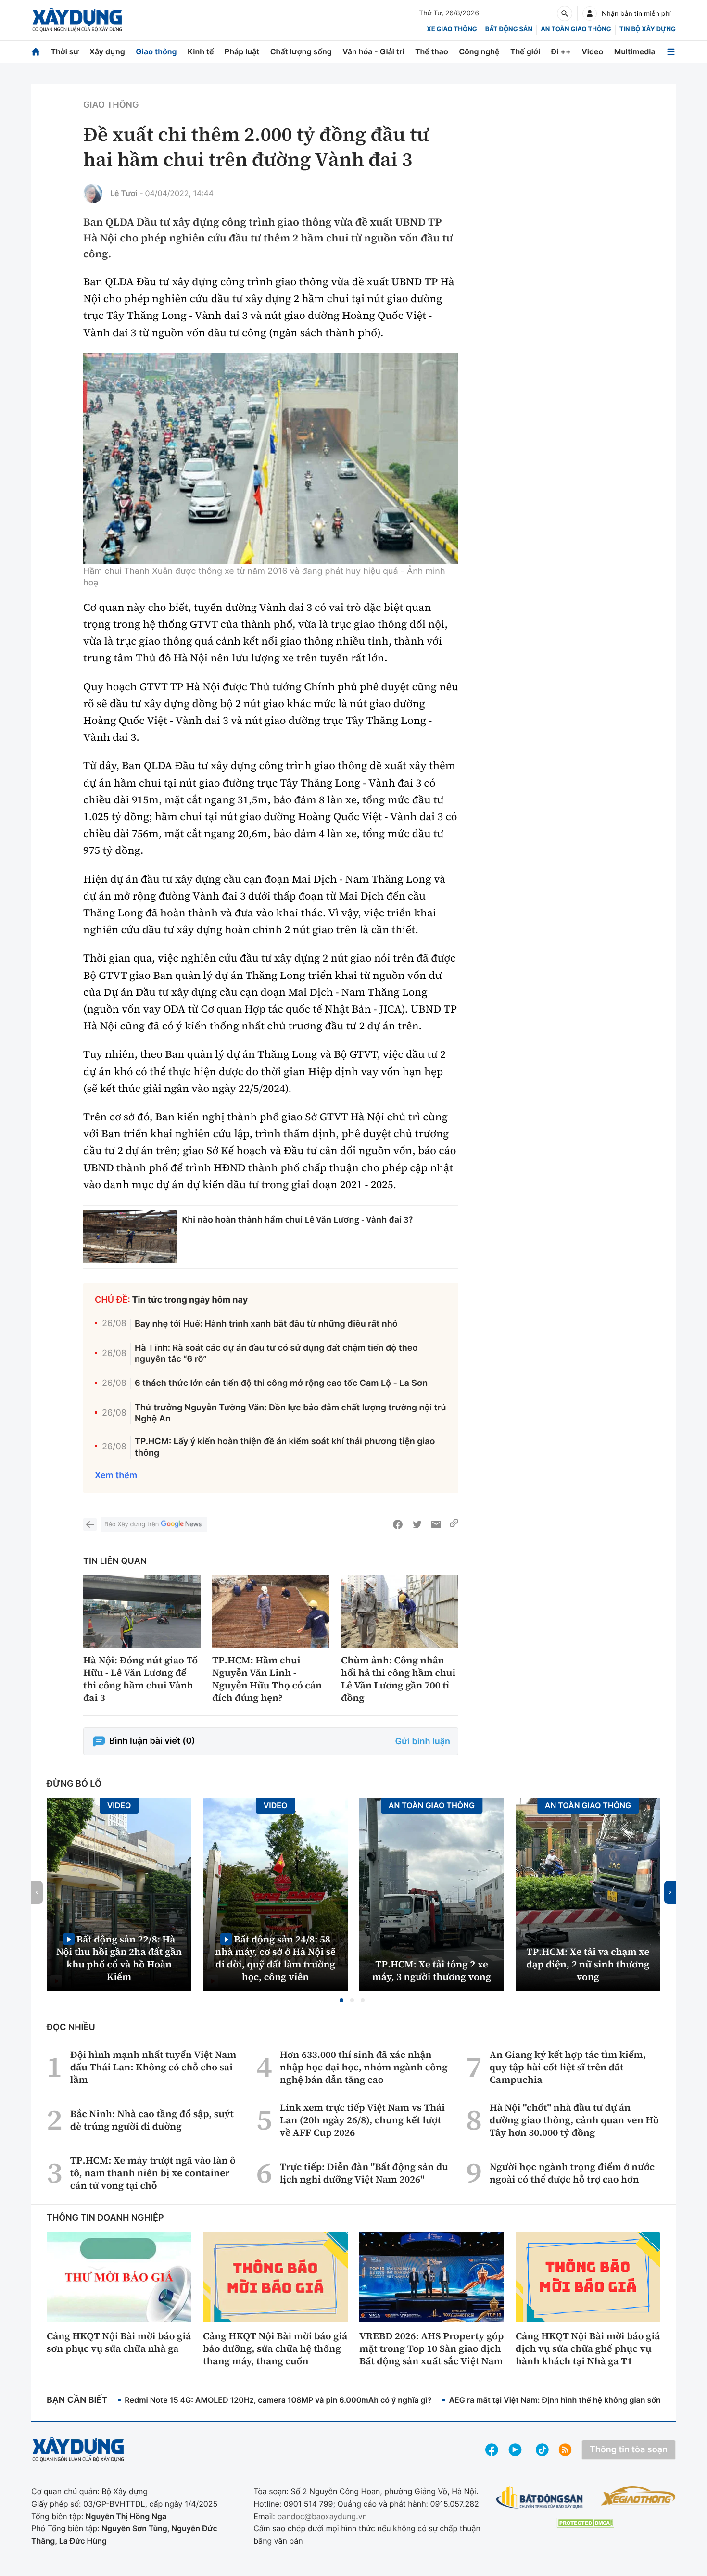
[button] (341, 2000)
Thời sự (64, 51)
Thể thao (432, 51)
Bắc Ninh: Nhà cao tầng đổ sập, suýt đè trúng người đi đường (152, 2120)
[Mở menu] (671, 52)
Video (592, 51)
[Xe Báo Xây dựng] (638, 2496)
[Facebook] (398, 1524)
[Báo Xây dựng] (77, 20)
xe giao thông (452, 29)
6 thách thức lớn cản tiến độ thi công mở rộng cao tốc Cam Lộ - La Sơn (281, 1383)
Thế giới (525, 51)
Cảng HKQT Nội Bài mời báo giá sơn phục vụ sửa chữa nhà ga (119, 2342)
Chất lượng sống (301, 51)
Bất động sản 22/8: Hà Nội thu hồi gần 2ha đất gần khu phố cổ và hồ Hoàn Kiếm (119, 1958)
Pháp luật (242, 51)
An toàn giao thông (576, 29)
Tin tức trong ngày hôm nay (190, 1300)
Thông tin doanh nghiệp (105, 2218)
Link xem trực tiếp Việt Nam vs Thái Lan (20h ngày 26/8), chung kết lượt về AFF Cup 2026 (362, 2120)
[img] (271, 458)
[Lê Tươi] (93, 193)
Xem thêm (116, 1476)
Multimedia (635, 51)
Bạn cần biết (77, 2400)
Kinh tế (201, 51)
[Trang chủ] (36, 52)
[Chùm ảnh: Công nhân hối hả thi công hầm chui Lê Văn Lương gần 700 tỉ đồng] (400, 1612)
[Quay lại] (90, 1524)
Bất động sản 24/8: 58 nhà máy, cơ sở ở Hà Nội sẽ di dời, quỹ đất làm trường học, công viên (275, 1958)
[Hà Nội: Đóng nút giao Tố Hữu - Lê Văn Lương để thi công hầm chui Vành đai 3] (142, 1612)
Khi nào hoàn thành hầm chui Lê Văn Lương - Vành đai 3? (297, 1220)
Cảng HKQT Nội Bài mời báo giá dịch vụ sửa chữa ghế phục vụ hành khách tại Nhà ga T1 (588, 2348)
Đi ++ (561, 51)
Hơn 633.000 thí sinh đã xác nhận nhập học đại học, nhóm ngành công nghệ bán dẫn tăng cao (364, 2067)
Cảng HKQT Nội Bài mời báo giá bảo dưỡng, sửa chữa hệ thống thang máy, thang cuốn (275, 2348)
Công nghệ (479, 51)
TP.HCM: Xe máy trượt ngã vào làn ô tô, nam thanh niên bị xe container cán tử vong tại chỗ (153, 2173)
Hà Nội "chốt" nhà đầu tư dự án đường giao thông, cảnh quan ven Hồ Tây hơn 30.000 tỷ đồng (574, 2120)
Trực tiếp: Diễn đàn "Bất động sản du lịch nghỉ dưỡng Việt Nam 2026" (364, 2173)
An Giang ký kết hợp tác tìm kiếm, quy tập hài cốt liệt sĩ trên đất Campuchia (568, 2067)
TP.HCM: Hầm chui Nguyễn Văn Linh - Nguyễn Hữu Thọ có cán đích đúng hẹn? (267, 1679)
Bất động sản (509, 29)
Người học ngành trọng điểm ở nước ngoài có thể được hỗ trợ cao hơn (572, 2173)
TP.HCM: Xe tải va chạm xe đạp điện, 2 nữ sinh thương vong (588, 1964)
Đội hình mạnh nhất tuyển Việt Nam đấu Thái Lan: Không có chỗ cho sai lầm (153, 2067)
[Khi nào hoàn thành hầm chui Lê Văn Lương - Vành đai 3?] (130, 1237)
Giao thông (156, 51)
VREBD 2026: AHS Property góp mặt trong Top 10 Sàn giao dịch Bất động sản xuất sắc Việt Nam (431, 2348)
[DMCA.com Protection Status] (585, 2523)
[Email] (436, 1524)
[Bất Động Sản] (540, 2498)
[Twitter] (417, 1524)
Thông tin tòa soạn (629, 2450)
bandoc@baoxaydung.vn (322, 2516)
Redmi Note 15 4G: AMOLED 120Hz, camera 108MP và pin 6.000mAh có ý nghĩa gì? (278, 2400)
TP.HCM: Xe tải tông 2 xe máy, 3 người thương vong (432, 1970)
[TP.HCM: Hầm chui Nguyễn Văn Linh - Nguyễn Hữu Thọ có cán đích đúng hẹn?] (271, 1612)
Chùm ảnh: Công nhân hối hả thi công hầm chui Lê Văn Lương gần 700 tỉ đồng (398, 1679)
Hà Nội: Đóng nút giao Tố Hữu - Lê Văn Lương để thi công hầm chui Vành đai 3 (140, 1679)
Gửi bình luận (423, 1742)
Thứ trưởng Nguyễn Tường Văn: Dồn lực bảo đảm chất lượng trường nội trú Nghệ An (290, 1413)
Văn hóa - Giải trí (373, 51)
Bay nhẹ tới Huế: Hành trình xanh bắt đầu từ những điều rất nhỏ (266, 1324)
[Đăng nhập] (590, 13)
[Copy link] (454, 1524)
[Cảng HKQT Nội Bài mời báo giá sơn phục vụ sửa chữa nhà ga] (119, 2277)
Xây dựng (107, 51)
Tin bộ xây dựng (648, 29)
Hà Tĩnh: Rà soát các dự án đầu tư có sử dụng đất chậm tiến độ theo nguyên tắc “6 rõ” (276, 1354)
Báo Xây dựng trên (132, 1524)
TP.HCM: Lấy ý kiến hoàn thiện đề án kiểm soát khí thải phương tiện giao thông (285, 1447)
